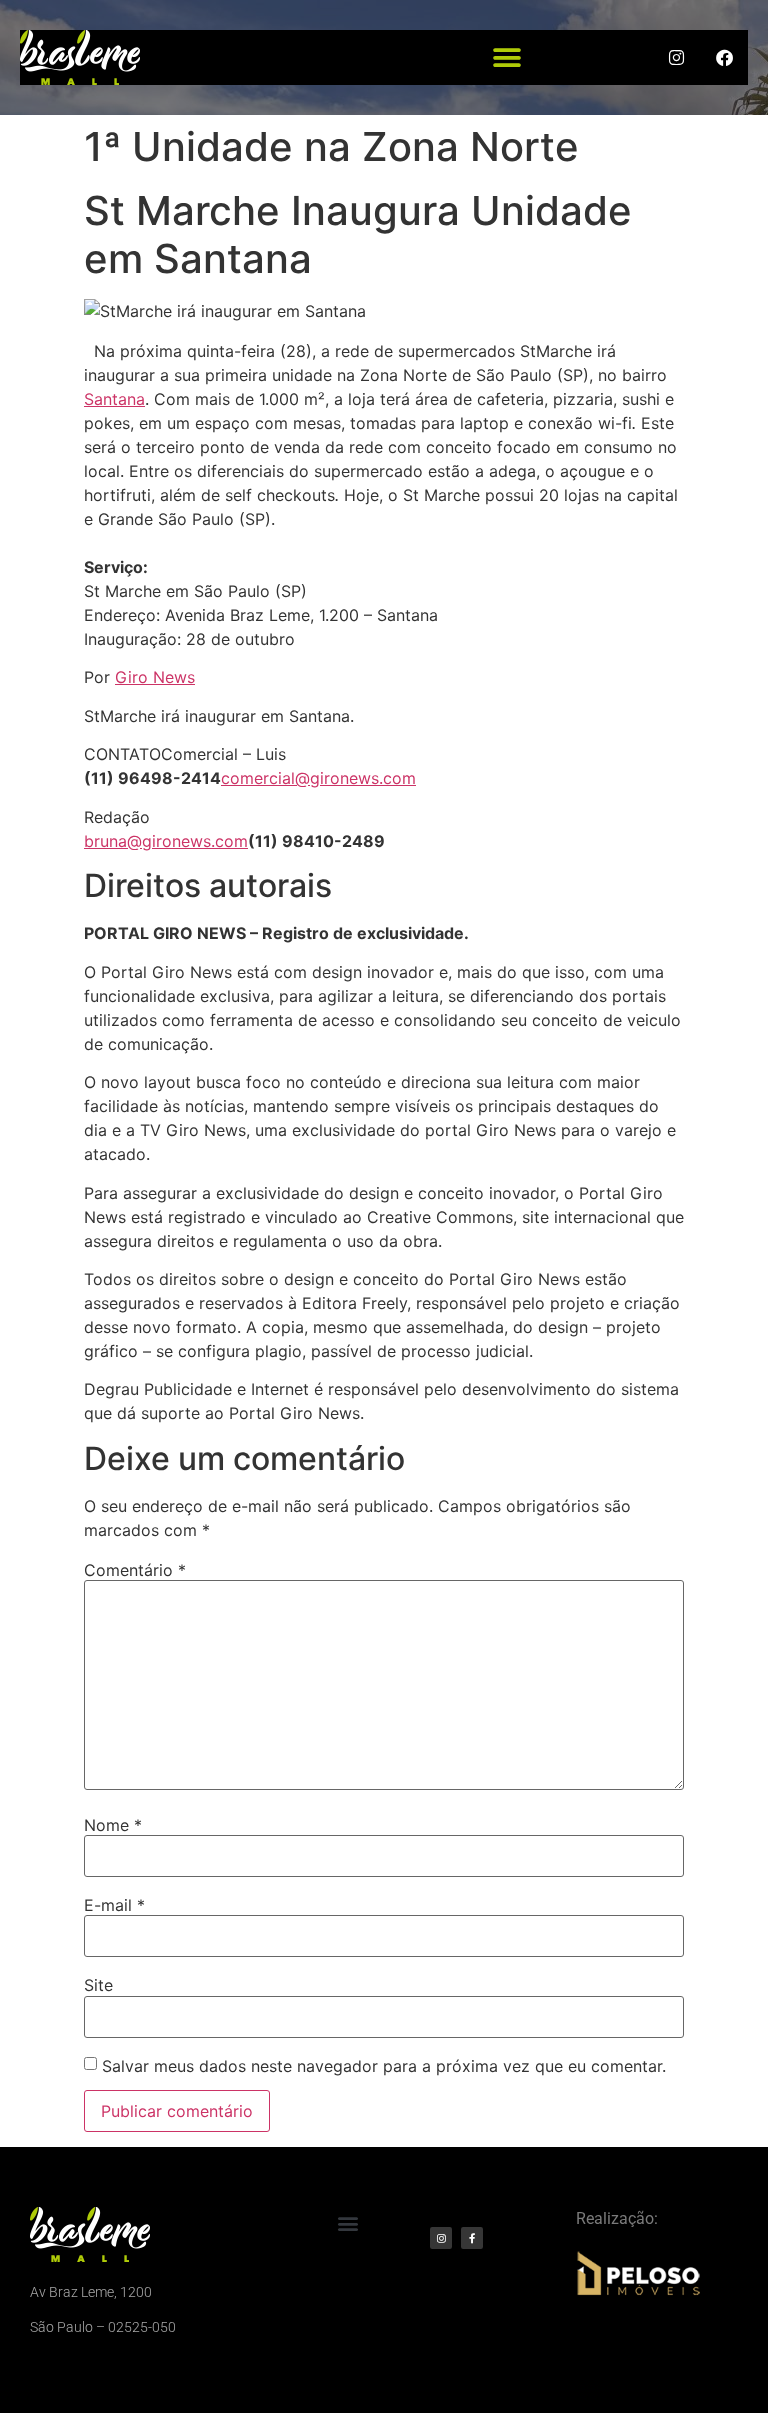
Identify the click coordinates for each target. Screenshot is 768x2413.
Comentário (135, 1570)
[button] (507, 57)
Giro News (155, 677)
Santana (114, 399)
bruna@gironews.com (166, 841)
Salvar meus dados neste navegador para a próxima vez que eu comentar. (384, 2066)
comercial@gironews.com (318, 778)
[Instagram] (441, 2238)
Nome (113, 1825)
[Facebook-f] (472, 2238)
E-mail (114, 1905)
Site (98, 1985)
